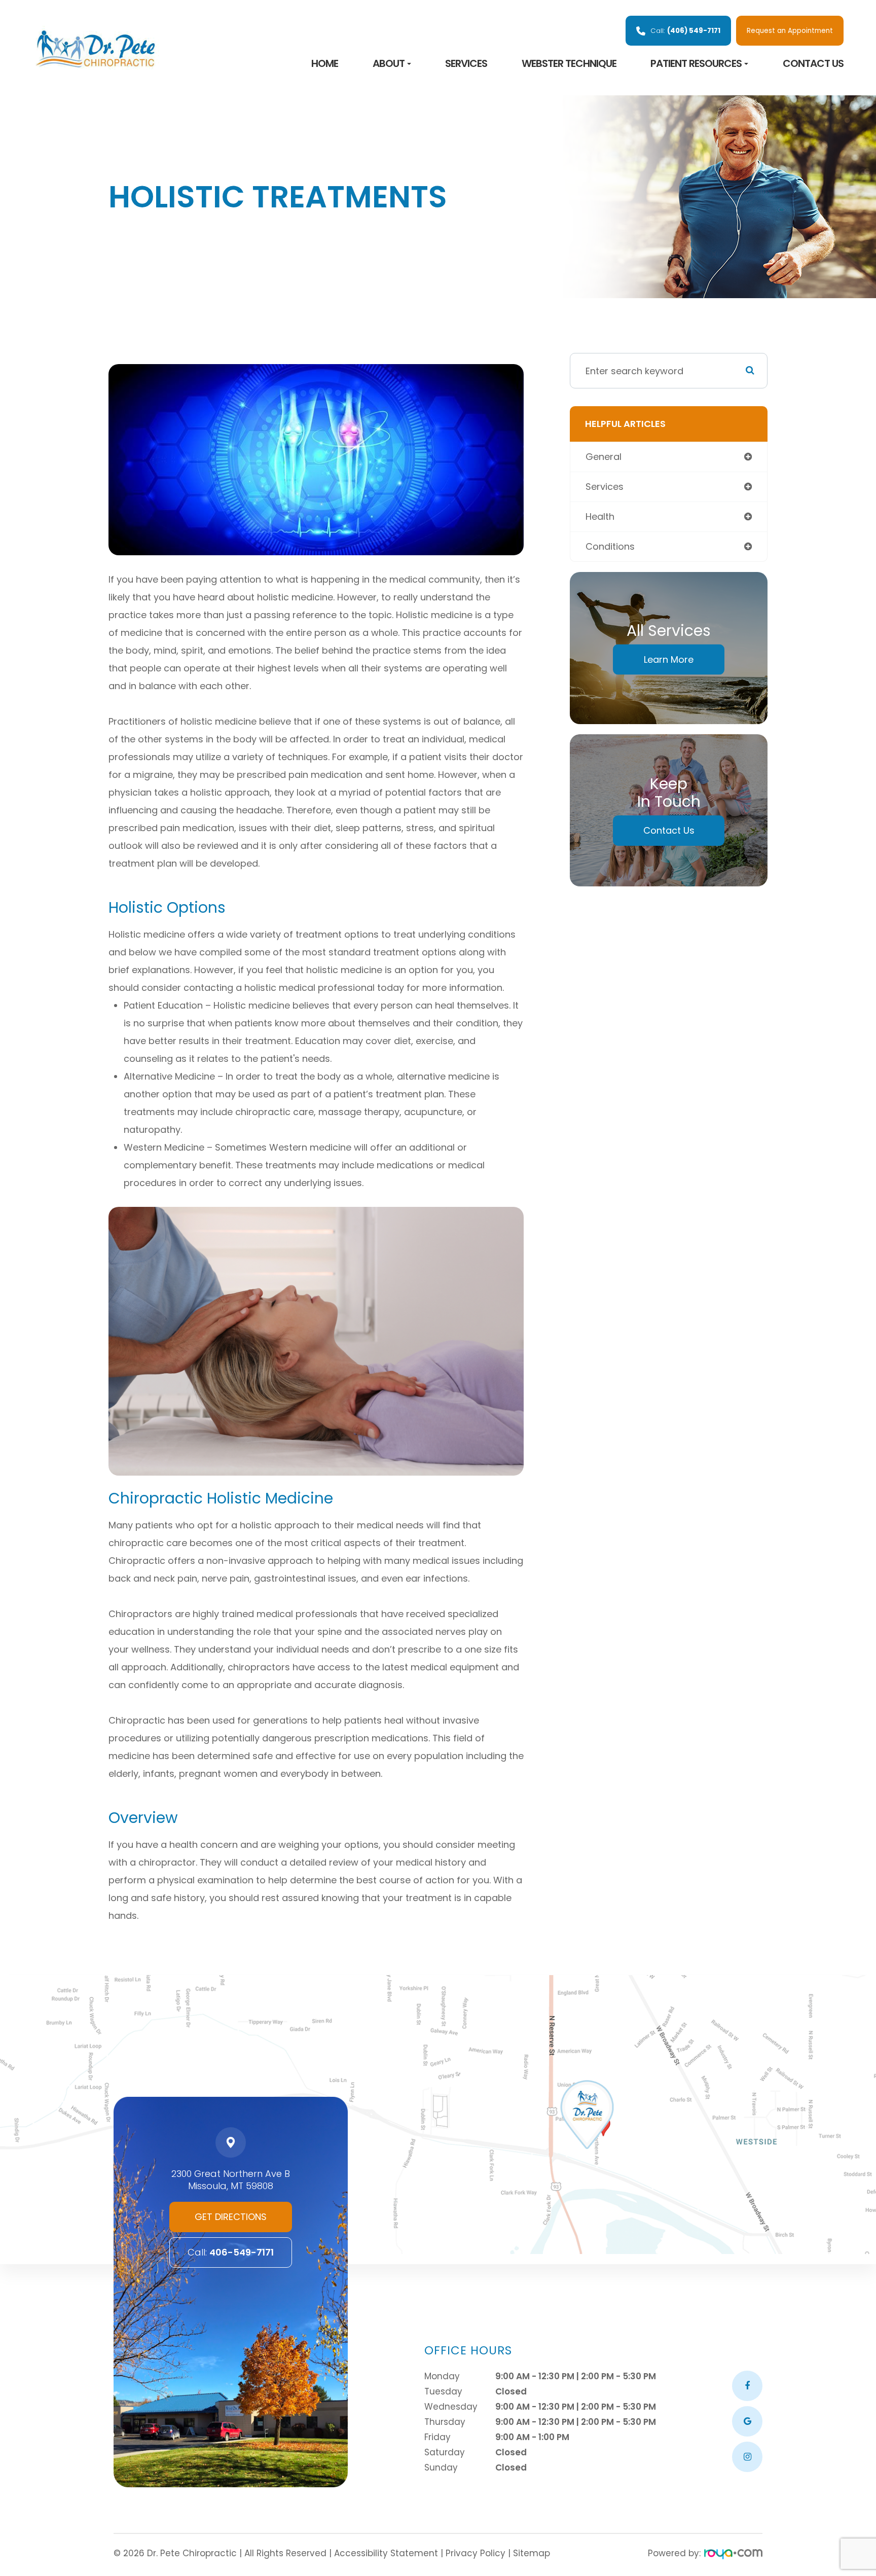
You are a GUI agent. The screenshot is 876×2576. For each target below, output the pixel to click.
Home (325, 63)
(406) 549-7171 (685, 31)
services (605, 487)
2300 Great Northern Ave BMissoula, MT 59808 (231, 2180)
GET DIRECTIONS (231, 2217)
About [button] (389, 63)
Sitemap (532, 2553)
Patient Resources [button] (696, 63)
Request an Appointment (790, 31)
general (604, 457)
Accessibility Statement (386, 2553)
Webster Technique (569, 63)
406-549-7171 (231, 2252)
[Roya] (733, 2555)
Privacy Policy (476, 2553)
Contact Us (813, 63)
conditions (610, 546)
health (600, 516)
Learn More (669, 659)
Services (466, 63)
